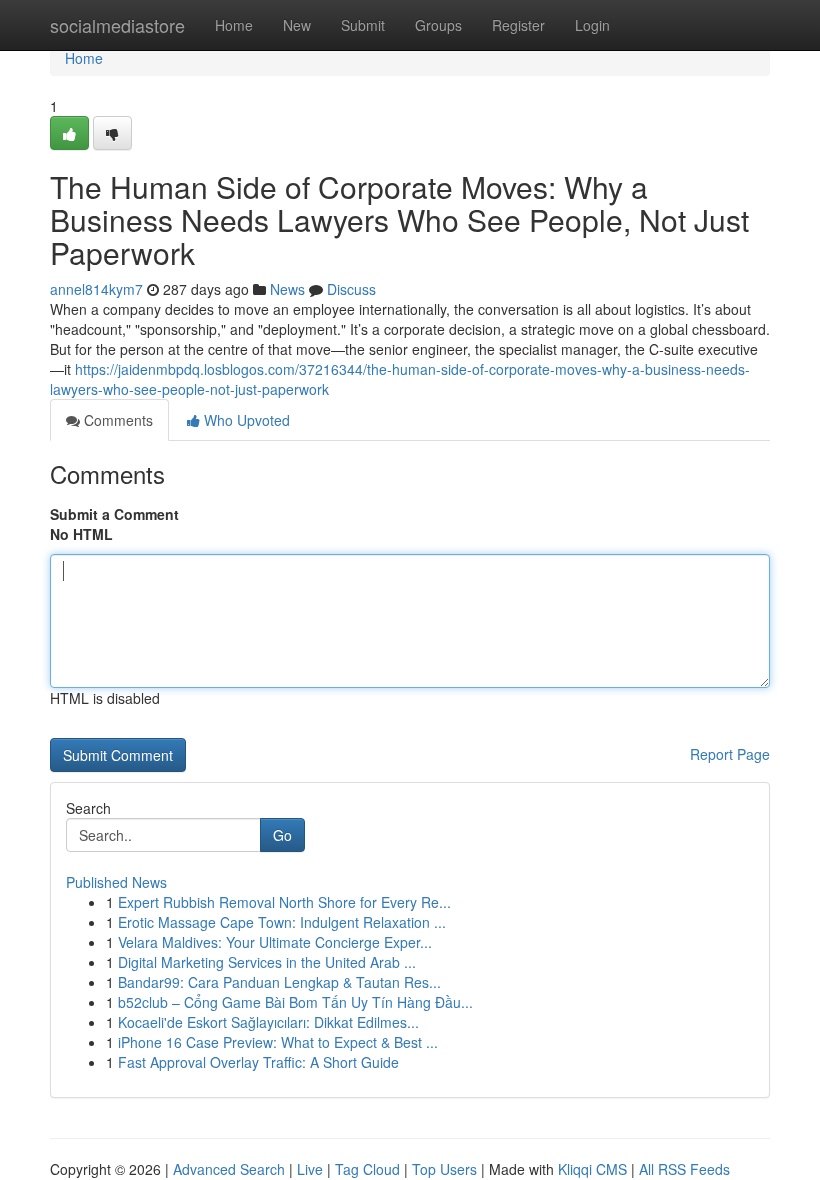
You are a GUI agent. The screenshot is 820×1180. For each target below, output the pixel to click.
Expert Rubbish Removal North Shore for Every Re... (284, 902)
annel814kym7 (96, 289)
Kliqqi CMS (592, 1169)
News (287, 289)
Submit (363, 25)
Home (234, 25)
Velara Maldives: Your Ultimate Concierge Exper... (275, 942)
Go (282, 835)
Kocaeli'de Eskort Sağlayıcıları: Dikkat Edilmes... (268, 1022)
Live (310, 1169)
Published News (116, 882)
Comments (116, 420)
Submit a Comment (114, 514)
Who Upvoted (245, 420)
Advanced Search (229, 1169)
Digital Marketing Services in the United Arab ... (267, 962)
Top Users (444, 1169)
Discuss (351, 289)
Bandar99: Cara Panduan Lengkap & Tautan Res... (279, 982)
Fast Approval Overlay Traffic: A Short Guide (258, 1062)
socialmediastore (117, 25)
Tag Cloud (367, 1169)
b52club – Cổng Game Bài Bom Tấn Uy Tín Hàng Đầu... (295, 1002)
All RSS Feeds (684, 1169)
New (297, 25)
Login (592, 25)
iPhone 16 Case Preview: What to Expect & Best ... (278, 1042)
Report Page (730, 754)
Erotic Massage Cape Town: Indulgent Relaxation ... (282, 922)
